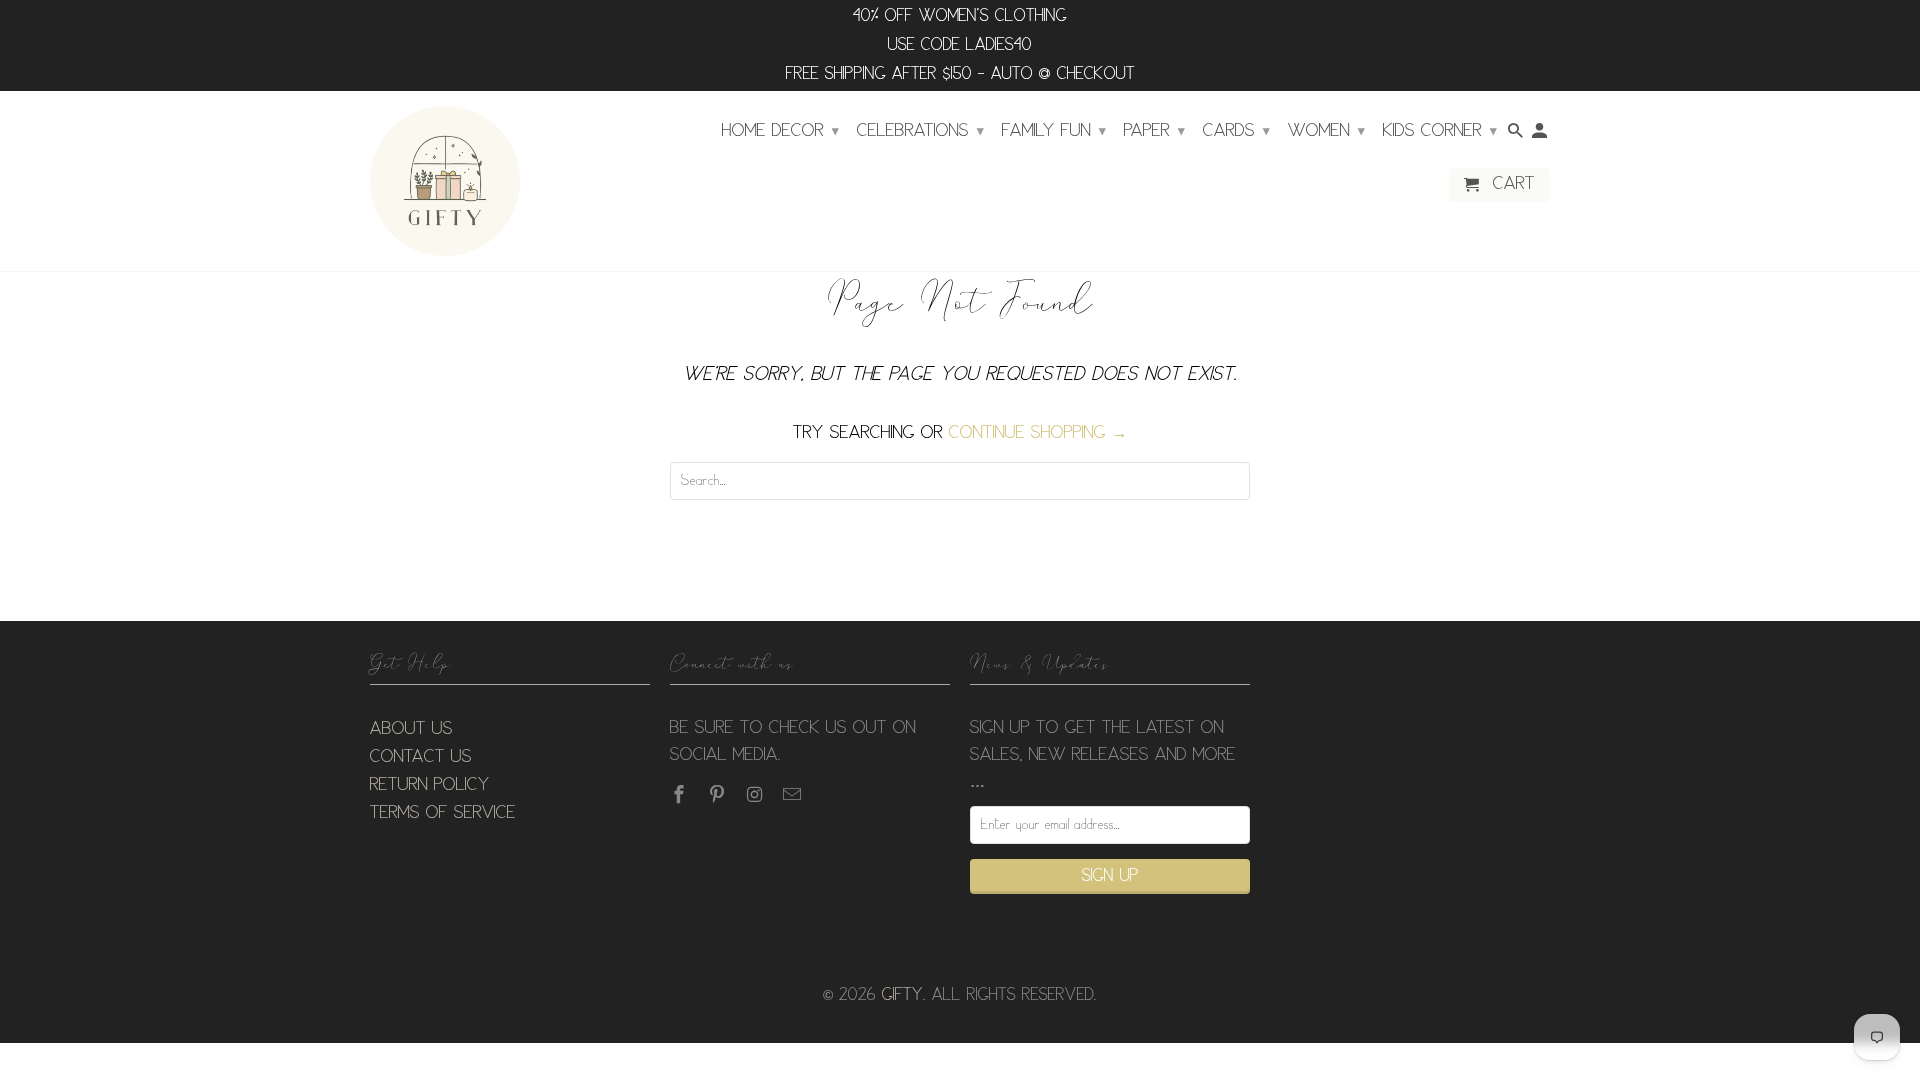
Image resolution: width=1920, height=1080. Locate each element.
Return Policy (430, 785)
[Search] (1517, 135)
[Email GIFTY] (794, 795)
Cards (1236, 131)
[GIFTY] (445, 181)
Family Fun (1054, 131)
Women (1326, 131)
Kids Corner (1440, 131)
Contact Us (421, 757)
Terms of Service (443, 813)
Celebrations (920, 131)
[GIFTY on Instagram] (757, 795)
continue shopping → (1038, 433)
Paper (1154, 131)
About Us (411, 729)
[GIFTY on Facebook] (681, 795)
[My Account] (1541, 135)
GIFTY (902, 995)
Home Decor (780, 131)
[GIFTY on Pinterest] (719, 795)
